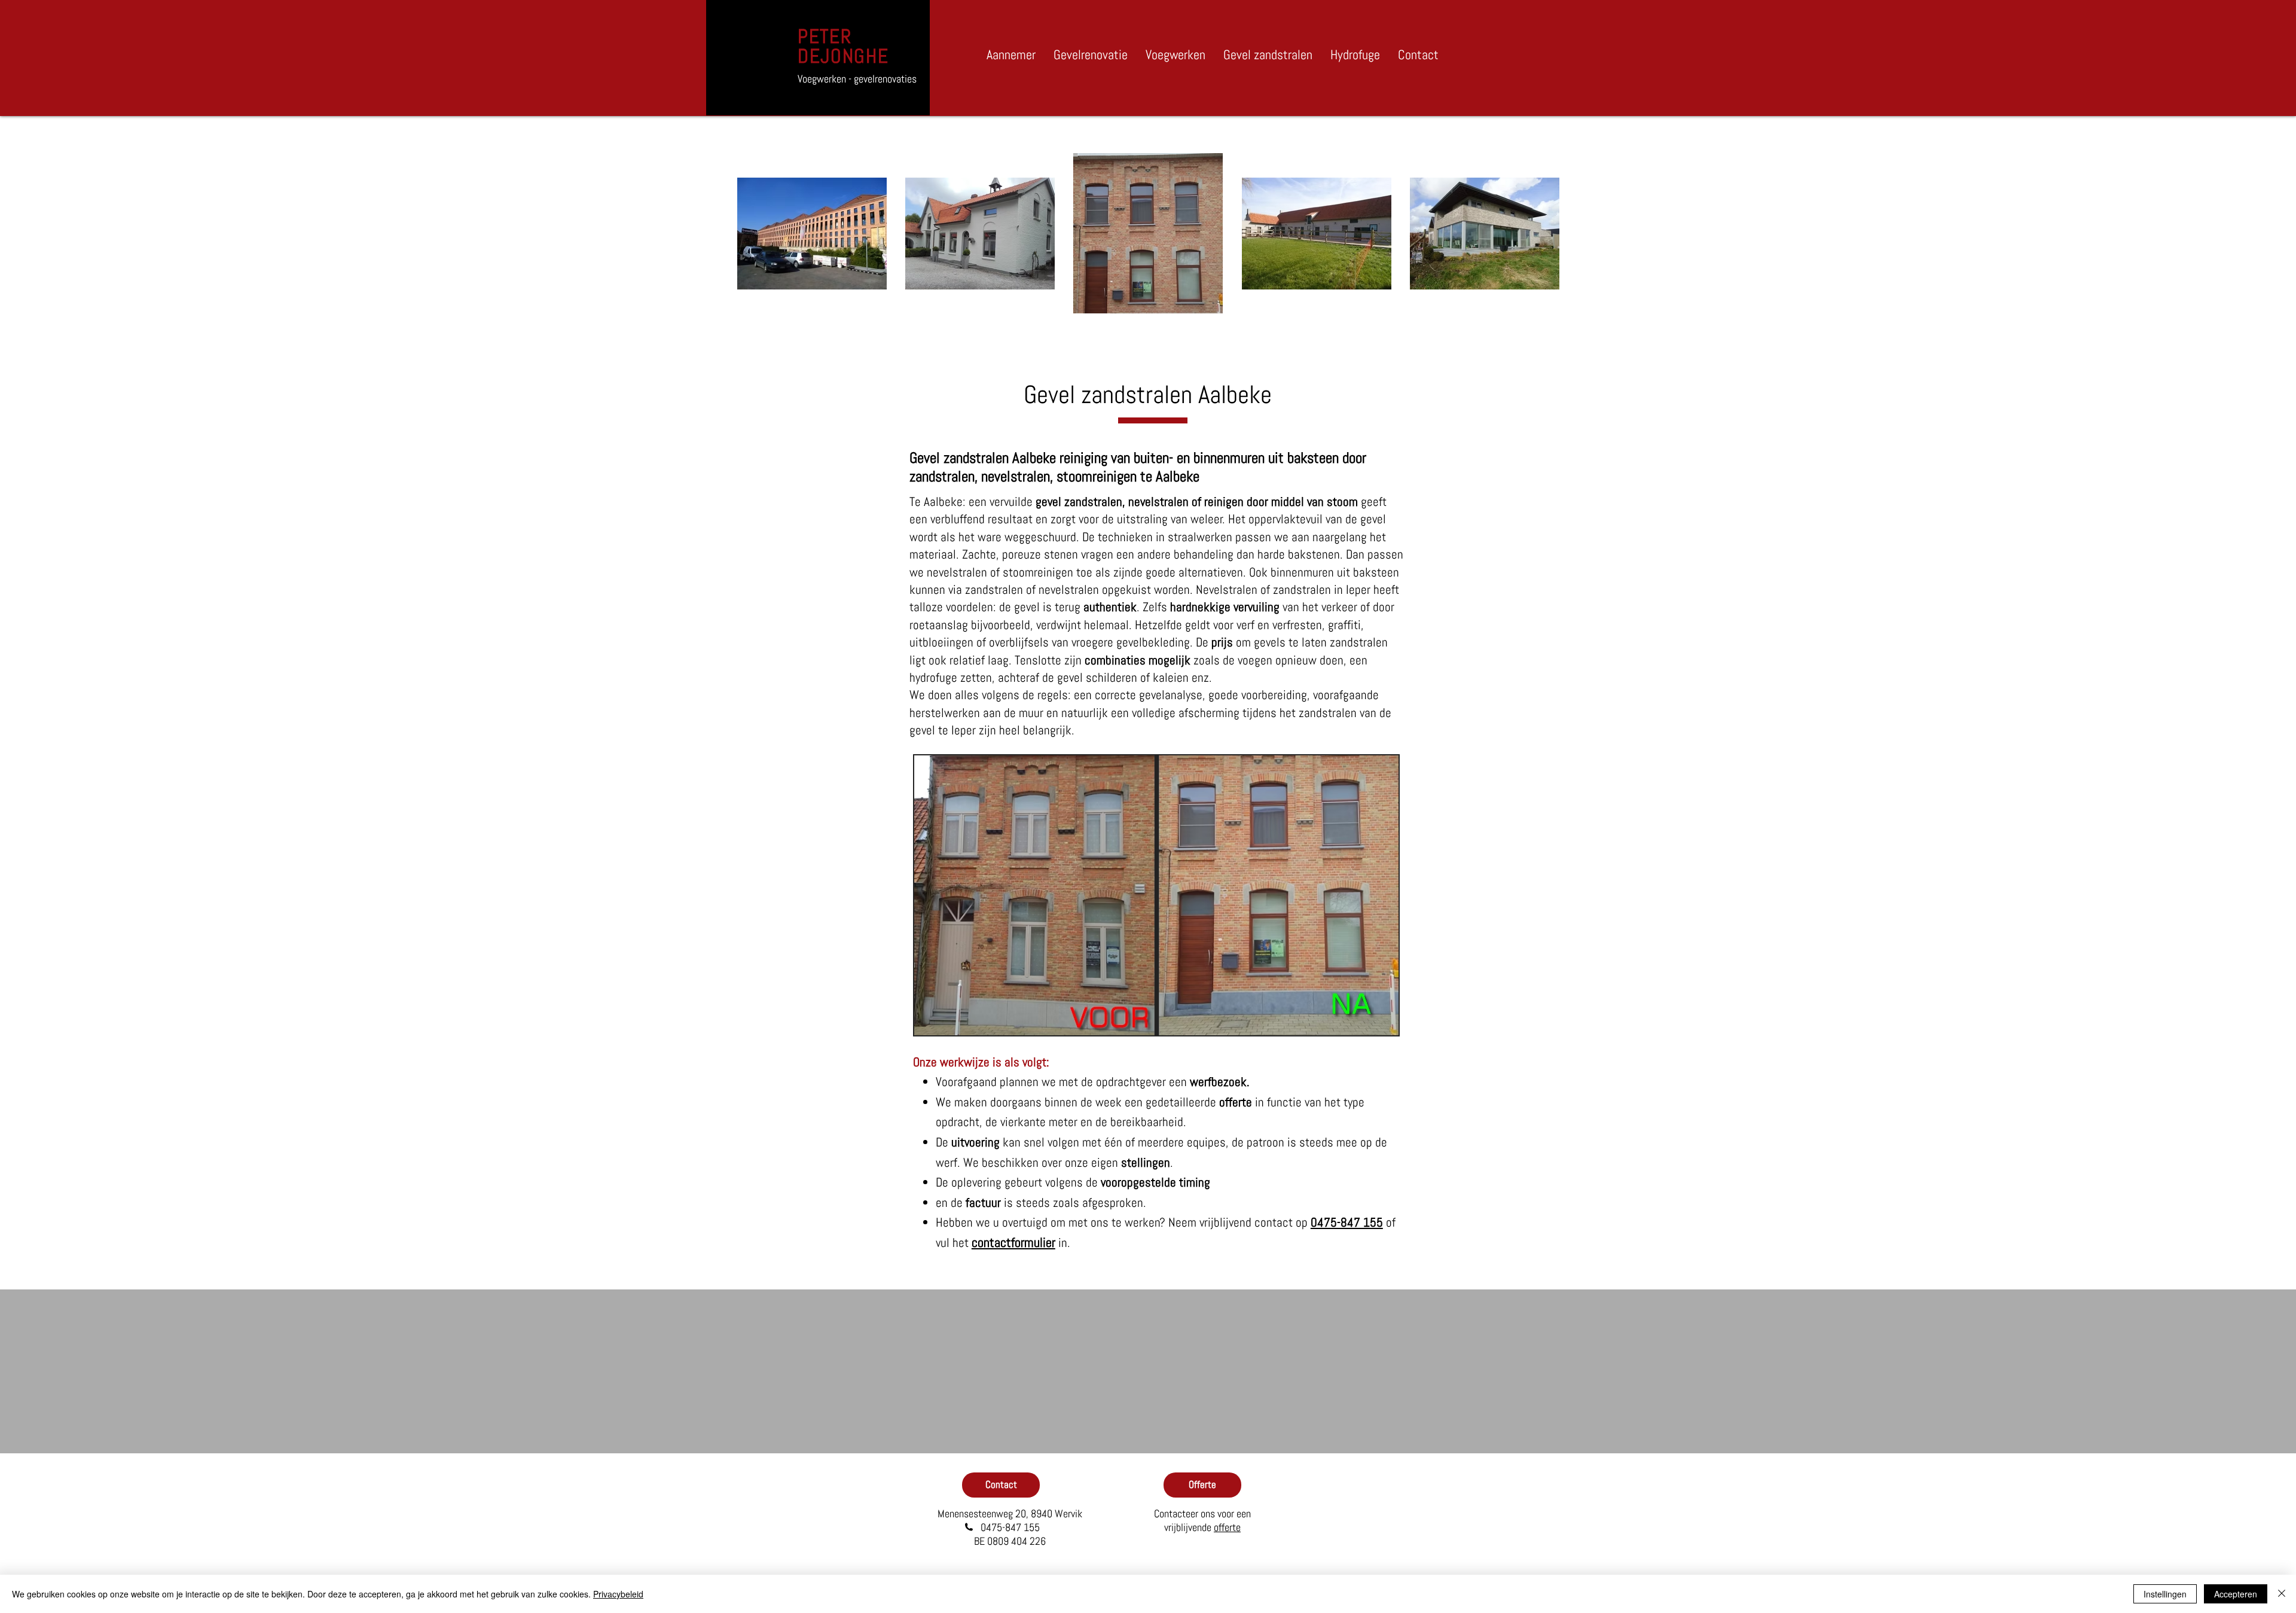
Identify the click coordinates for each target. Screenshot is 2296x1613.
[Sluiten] (2282, 1594)
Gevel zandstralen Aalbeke (1148, 394)
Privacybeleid (618, 1594)
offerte (1227, 1527)
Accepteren (2236, 1594)
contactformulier (1013, 1242)
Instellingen (2165, 1594)
